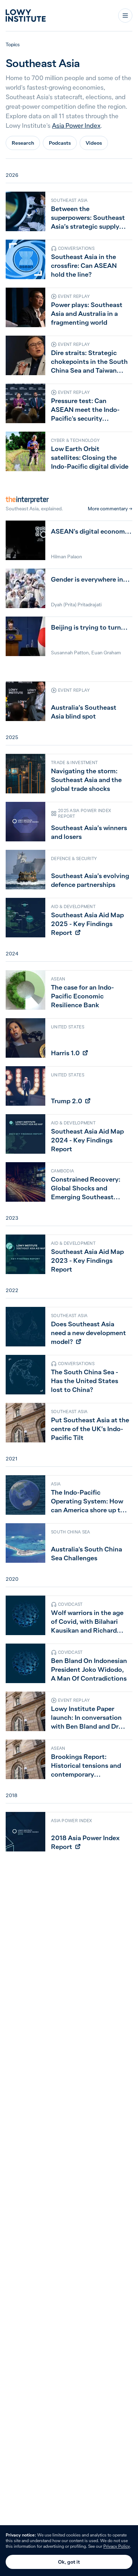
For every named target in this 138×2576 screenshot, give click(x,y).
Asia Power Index (76, 125)
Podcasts (60, 143)
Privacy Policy (117, 2546)
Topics (13, 44)
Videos (94, 143)
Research (23, 143)
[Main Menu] (125, 16)
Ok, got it (69, 2562)
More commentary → (110, 509)
